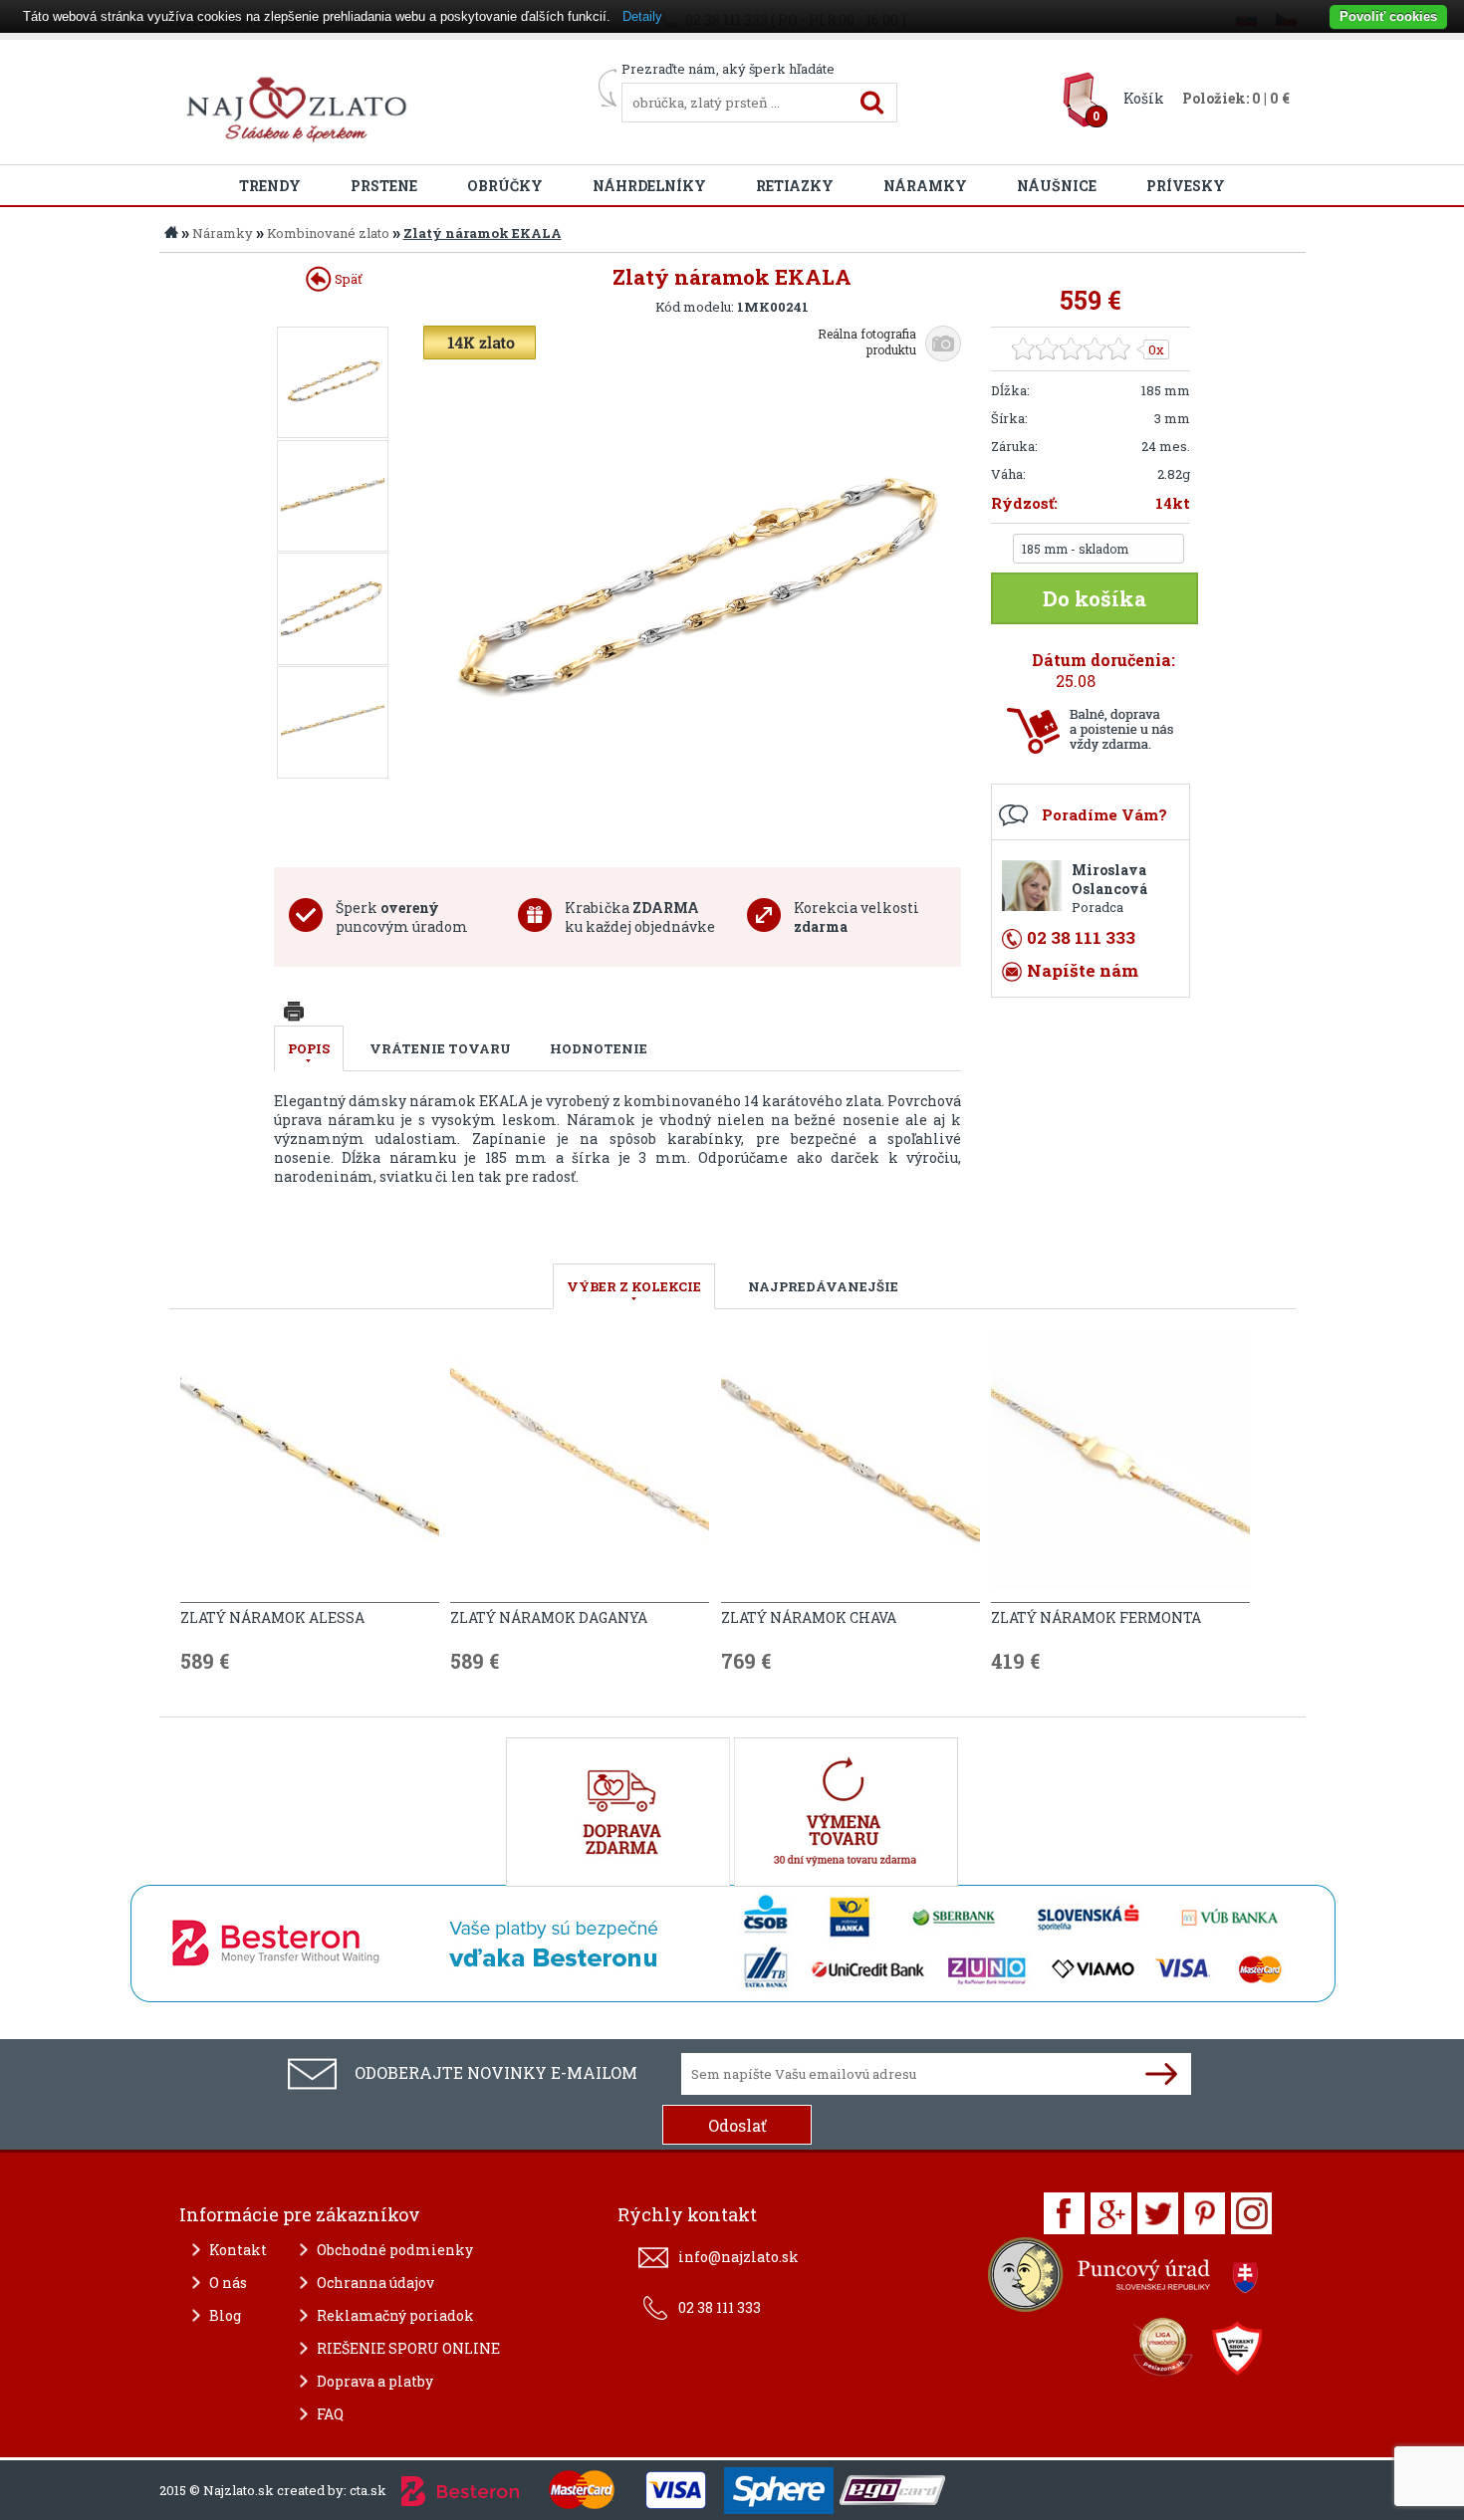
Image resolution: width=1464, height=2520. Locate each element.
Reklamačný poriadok (395, 2315)
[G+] (1111, 2213)
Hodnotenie (599, 1048)
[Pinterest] (1205, 2213)
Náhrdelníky (649, 186)
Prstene (384, 186)
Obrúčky (505, 186)
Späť (347, 279)
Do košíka (1095, 598)
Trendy (270, 186)
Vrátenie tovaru (440, 1048)
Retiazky (795, 186)
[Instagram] (1251, 2213)
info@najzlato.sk (738, 2257)
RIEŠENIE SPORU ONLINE (408, 2348)
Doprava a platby (375, 2381)
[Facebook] (1064, 2213)
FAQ (330, 2414)
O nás (228, 2283)
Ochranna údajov (375, 2283)
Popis (309, 1048)
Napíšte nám (1083, 970)
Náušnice (1057, 186)
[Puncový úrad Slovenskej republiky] (1125, 2280)
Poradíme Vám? (1104, 814)
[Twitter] (1158, 2213)
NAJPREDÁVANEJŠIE (823, 1286)
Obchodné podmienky (395, 2250)
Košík (1144, 98)
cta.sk (368, 2490)
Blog (225, 2315)
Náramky (925, 186)
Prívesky (1186, 186)
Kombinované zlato (328, 233)
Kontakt (238, 2250)
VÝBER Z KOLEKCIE (634, 1286)
